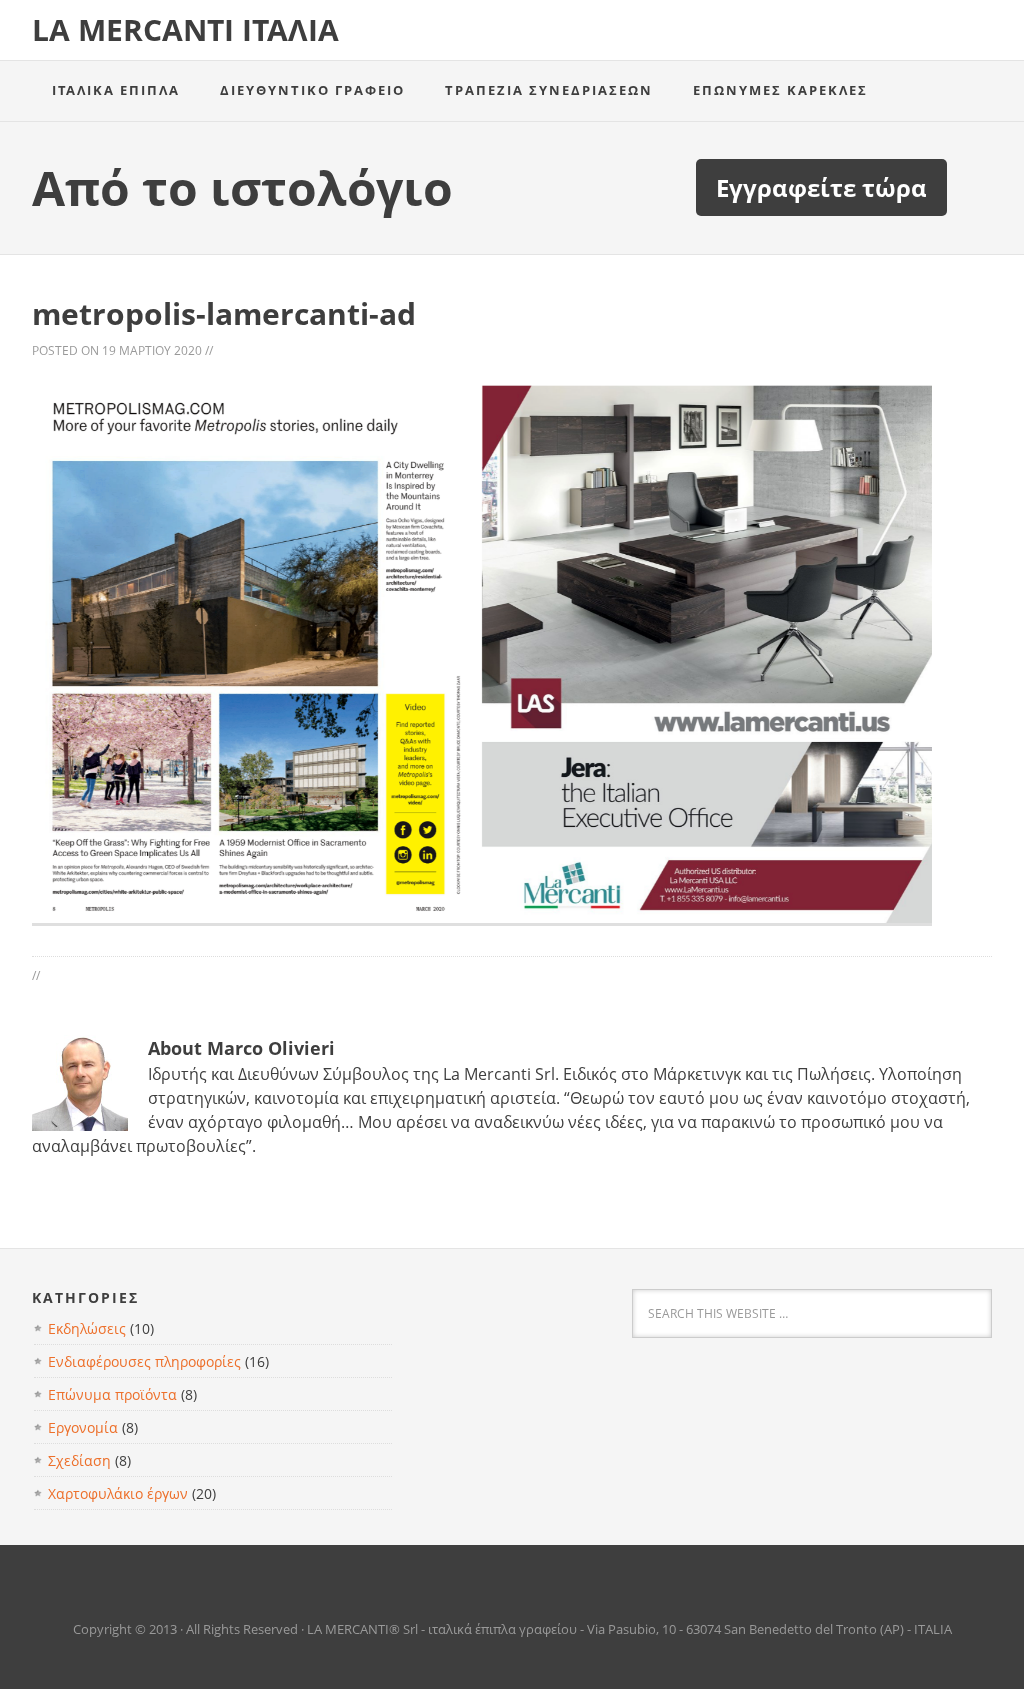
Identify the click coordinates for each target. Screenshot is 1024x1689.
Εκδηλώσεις (87, 1328)
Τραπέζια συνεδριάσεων (549, 90)
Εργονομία (83, 1427)
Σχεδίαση (79, 1460)
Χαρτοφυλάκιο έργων (118, 1493)
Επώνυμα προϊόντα (112, 1394)
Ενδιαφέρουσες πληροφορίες (144, 1361)
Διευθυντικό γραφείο (312, 90)
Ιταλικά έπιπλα (116, 90)
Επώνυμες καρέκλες (780, 90)
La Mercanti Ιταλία (185, 29)
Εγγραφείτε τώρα (821, 187)
